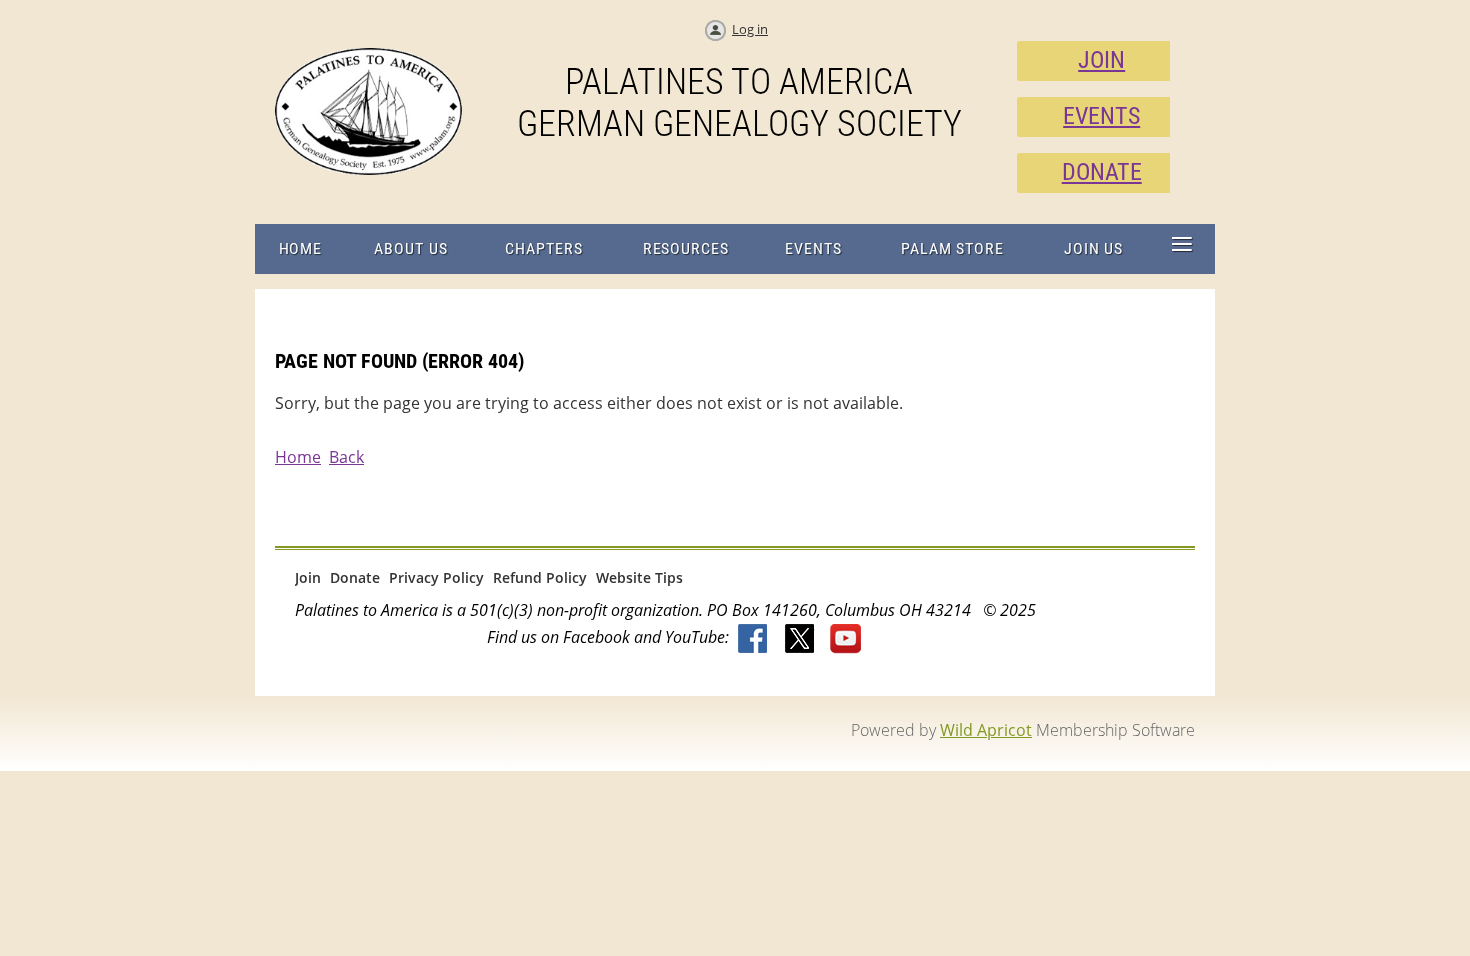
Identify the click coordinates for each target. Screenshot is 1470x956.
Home (298, 457)
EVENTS (1101, 116)
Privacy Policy (436, 577)
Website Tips (639, 577)
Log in (750, 29)
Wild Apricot (986, 730)
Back (346, 457)
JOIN (1101, 60)
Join (308, 577)
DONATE (1102, 172)
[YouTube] (846, 640)
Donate (355, 577)
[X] (800, 640)
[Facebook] (754, 640)
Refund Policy (540, 577)
